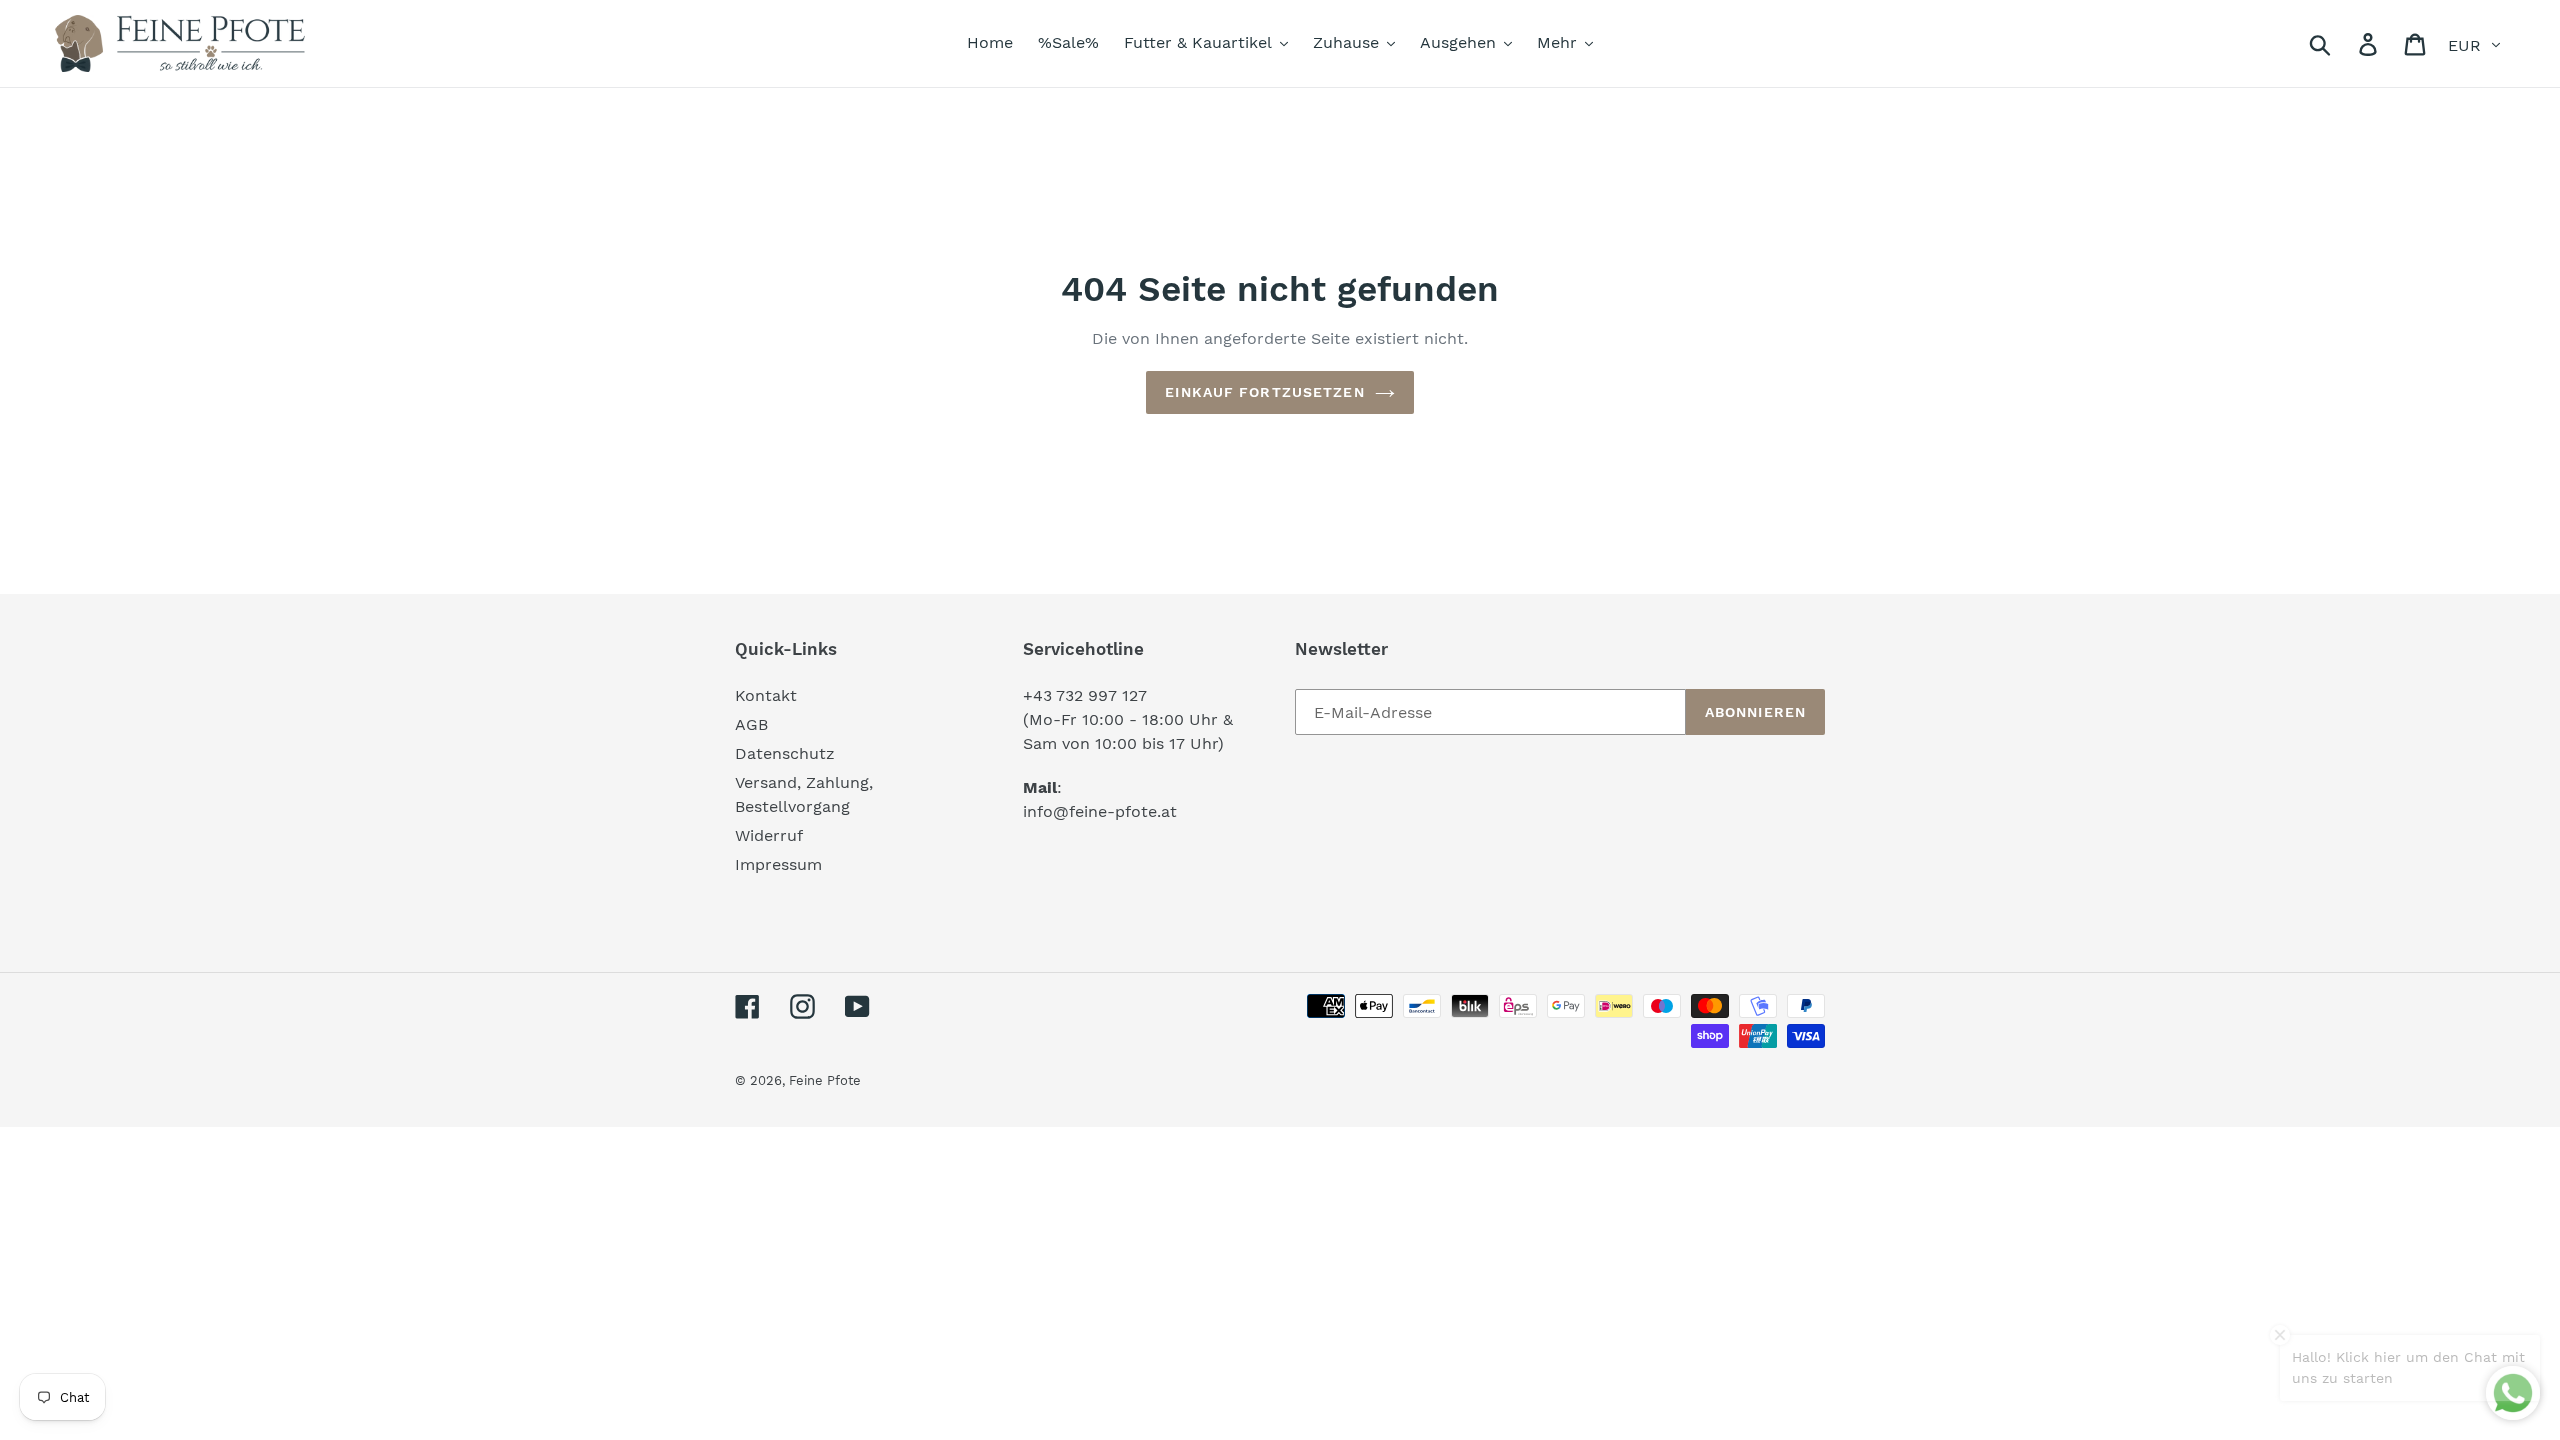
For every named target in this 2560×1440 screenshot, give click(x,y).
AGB (751, 724)
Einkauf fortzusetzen (1264, 392)
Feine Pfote (825, 1080)
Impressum (778, 864)
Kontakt (766, 695)
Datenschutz (785, 753)
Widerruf (769, 835)
